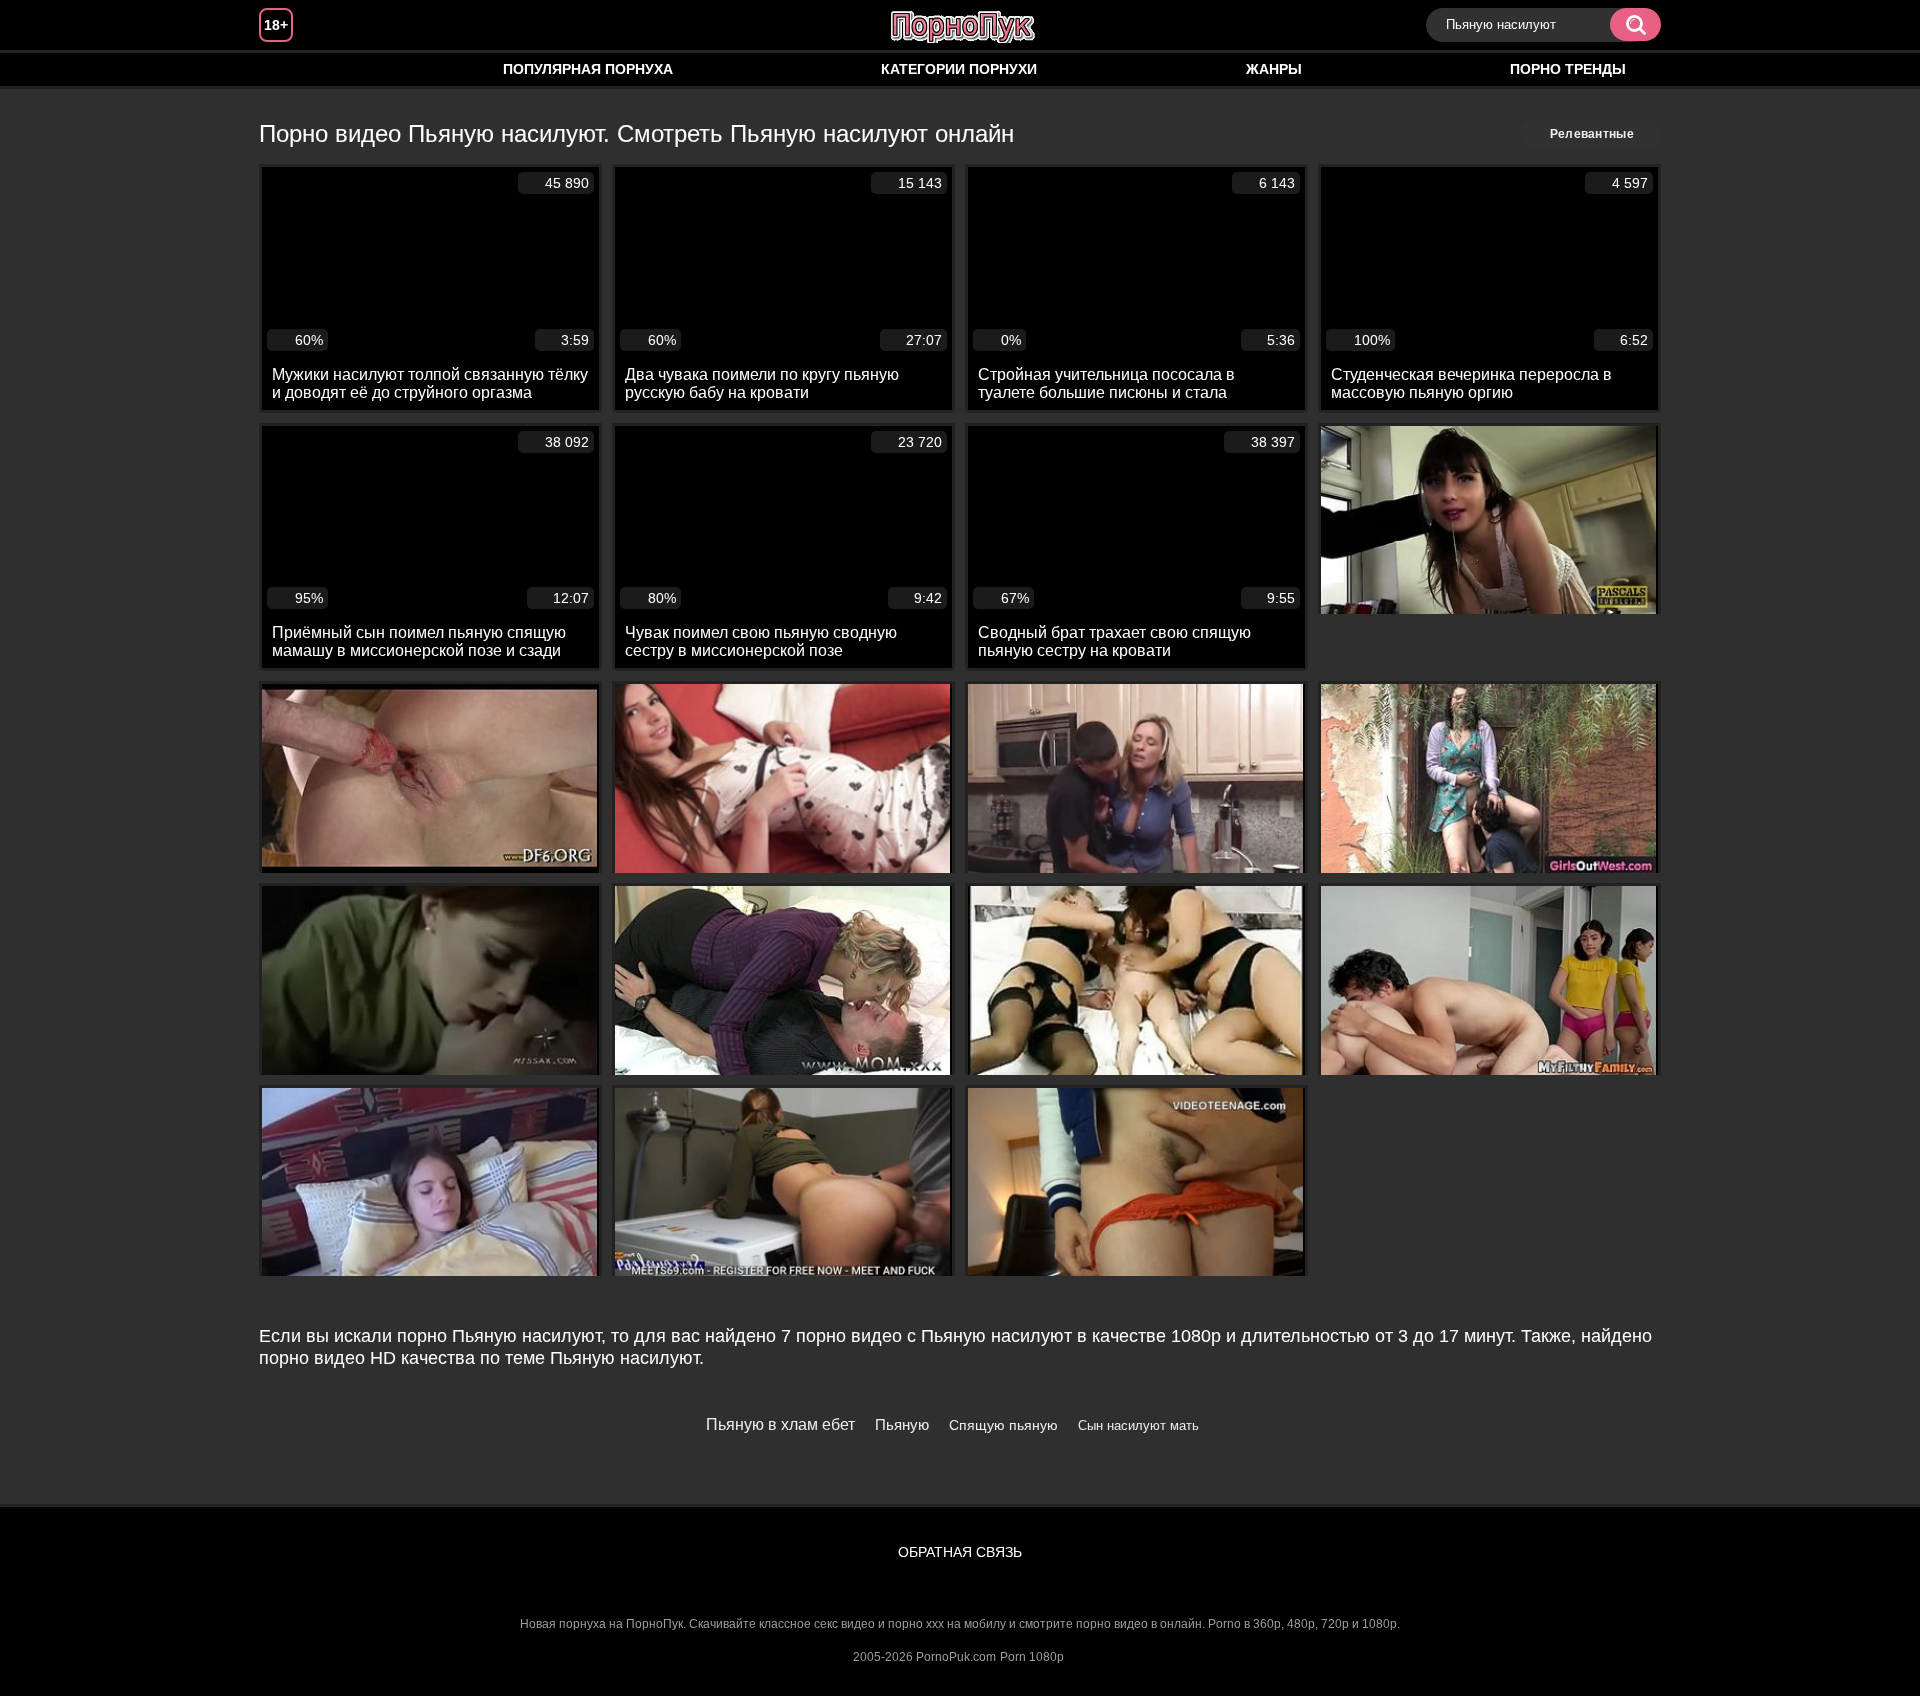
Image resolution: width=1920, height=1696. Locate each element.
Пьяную (902, 1424)
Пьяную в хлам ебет (780, 1424)
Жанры (1274, 69)
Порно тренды (1568, 69)
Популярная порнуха (588, 69)
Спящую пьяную (1003, 1425)
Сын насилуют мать (1138, 1425)
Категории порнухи (959, 69)
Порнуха (294, 69)
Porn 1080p (1032, 1657)
